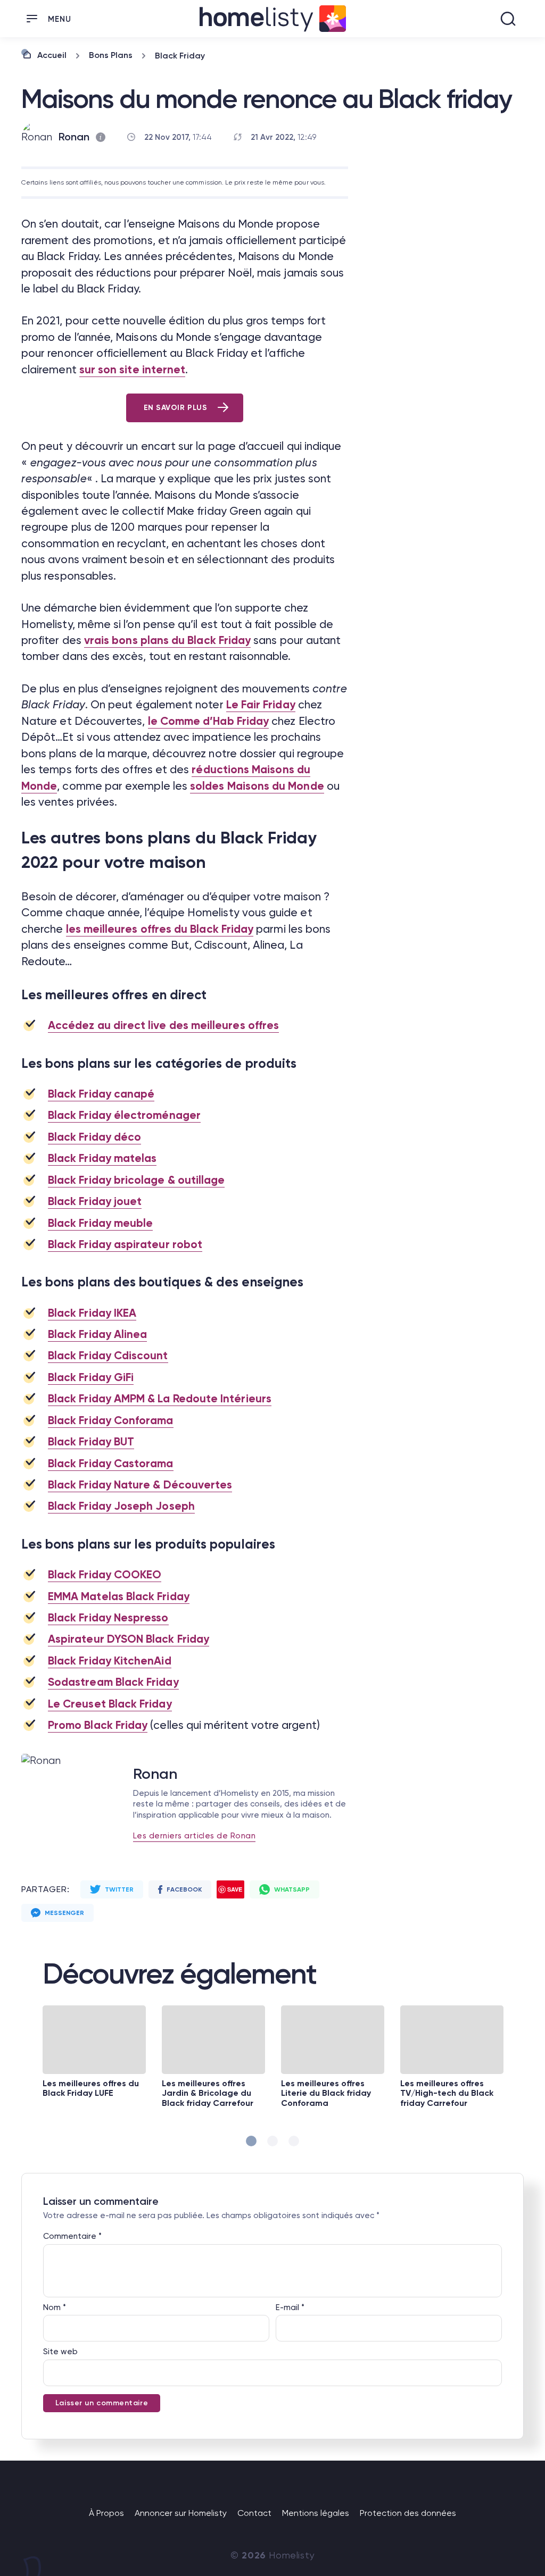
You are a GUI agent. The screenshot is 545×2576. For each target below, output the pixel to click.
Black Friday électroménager (124, 1115)
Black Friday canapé (101, 1094)
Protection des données (408, 2513)
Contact (254, 2513)
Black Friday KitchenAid (110, 1661)
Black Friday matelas (102, 1158)
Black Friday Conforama (111, 1420)
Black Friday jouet (95, 1201)
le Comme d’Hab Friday (208, 721)
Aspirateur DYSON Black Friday (129, 1639)
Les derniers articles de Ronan (194, 1836)
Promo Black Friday (98, 1725)
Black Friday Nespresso (108, 1618)
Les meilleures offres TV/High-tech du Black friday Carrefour (447, 2093)
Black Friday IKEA (92, 1313)
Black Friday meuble (100, 1223)
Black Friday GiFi (91, 1377)
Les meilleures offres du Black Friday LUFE (91, 2088)
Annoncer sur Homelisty (181, 2513)
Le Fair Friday (261, 705)
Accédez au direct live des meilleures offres (163, 1025)
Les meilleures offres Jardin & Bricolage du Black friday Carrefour (208, 2093)
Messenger (64, 1913)
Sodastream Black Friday (113, 1682)
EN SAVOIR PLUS (176, 408)
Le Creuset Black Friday (110, 1704)
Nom (55, 2307)
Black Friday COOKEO (105, 1575)
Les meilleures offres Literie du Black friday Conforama (326, 2093)
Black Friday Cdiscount (108, 1356)
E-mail (290, 2307)
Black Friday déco (94, 1137)
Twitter (119, 1889)
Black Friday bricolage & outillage (136, 1180)
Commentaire (72, 2236)
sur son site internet (132, 370)
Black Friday (180, 56)
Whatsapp (292, 1889)
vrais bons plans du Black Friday (167, 640)
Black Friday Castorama (111, 1463)
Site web (60, 2352)
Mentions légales (316, 2513)
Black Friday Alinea (97, 1334)
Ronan (74, 137)
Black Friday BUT (91, 1442)
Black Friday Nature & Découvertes (140, 1485)
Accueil (52, 55)
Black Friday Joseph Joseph (121, 1506)
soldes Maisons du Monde (257, 786)
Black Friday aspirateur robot (125, 1244)
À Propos (106, 2513)
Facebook (184, 1889)
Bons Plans (111, 55)
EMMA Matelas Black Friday (119, 1596)
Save (235, 1889)
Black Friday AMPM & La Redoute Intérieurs (160, 1399)
